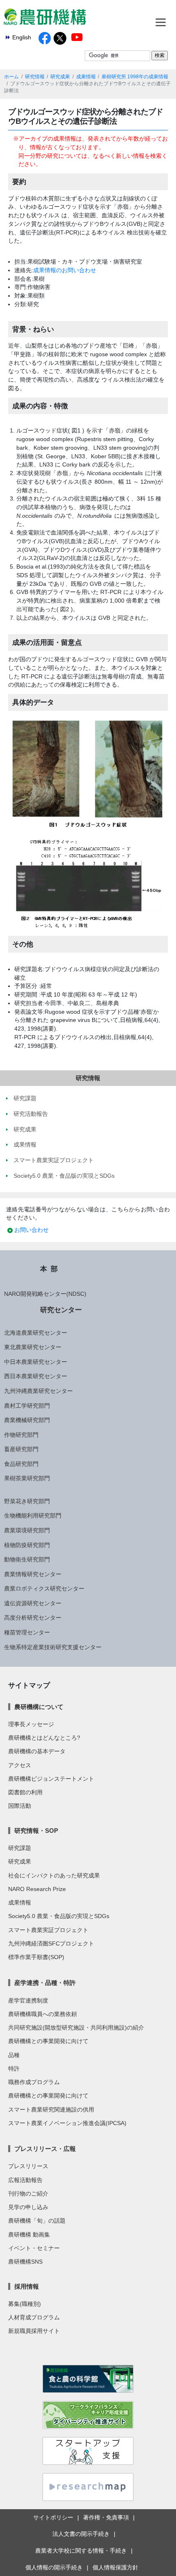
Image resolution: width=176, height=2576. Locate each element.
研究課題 (20, 1848)
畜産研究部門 (21, 1449)
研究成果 (60, 77)
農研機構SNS (25, 2262)
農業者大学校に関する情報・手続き (81, 2551)
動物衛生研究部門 (27, 1559)
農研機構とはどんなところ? (44, 1738)
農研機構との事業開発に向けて (48, 2041)
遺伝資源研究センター (33, 1603)
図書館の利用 (25, 1792)
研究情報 (35, 77)
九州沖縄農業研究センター (38, 1391)
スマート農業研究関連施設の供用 (51, 2109)
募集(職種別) (25, 2304)
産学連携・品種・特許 (45, 1983)
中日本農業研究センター (36, 1362)
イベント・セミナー (34, 2248)
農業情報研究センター (33, 1574)
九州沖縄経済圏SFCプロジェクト (51, 1943)
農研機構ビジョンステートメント (51, 1779)
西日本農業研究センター (36, 1376)
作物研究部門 (21, 1435)
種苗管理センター (27, 1632)
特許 (14, 2069)
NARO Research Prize (37, 1889)
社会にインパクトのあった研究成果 (54, 1875)
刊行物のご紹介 (28, 2194)
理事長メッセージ (31, 1724)
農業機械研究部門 (27, 1420)
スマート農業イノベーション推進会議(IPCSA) (67, 2123)
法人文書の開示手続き (81, 2534)
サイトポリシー (53, 2517)
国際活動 (20, 1806)
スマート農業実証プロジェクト (48, 1930)
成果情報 (86, 77)
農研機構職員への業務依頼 (43, 2014)
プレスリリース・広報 (45, 2149)
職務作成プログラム (34, 2082)
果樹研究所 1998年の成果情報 (135, 77)
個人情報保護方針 (115, 2567)
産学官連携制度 (28, 2000)
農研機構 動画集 (29, 2235)
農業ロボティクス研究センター (44, 1588)
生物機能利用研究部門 (33, 1516)
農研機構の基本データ (37, 1751)
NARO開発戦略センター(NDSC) (45, 1294)
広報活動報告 (25, 2180)
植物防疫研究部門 (27, 1545)
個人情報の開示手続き (54, 2567)
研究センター (61, 1310)
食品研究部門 (21, 1464)
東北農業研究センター (33, 1347)
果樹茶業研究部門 (27, 1478)
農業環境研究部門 (27, 1530)
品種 (14, 2055)
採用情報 (27, 2286)
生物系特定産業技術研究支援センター (53, 1647)
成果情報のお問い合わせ (65, 270)
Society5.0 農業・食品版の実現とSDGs (59, 1916)
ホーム (11, 77)
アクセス (20, 1765)
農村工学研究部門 (27, 1406)
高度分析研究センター (33, 1618)
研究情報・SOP (36, 1831)
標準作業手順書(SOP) (36, 1957)
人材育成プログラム (34, 2317)
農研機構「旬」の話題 (37, 2221)
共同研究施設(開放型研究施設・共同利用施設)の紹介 (76, 2028)
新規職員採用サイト (34, 2331)
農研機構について (39, 1707)
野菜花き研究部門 (27, 1501)
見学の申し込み (28, 2207)
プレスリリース (28, 2166)
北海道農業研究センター (36, 1333)
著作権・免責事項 (106, 2517)
